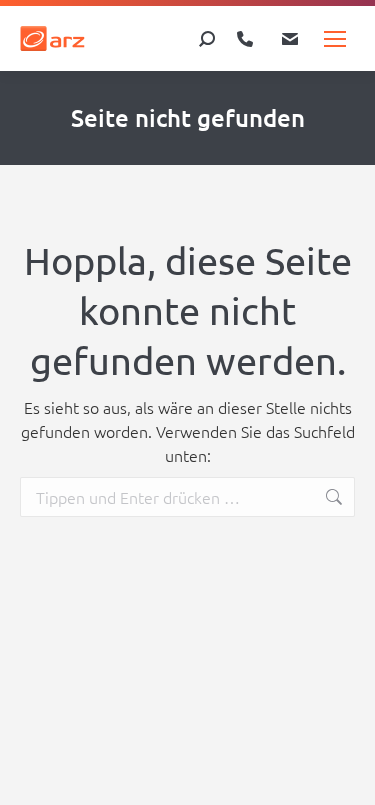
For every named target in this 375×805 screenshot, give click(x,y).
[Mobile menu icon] (335, 39)
